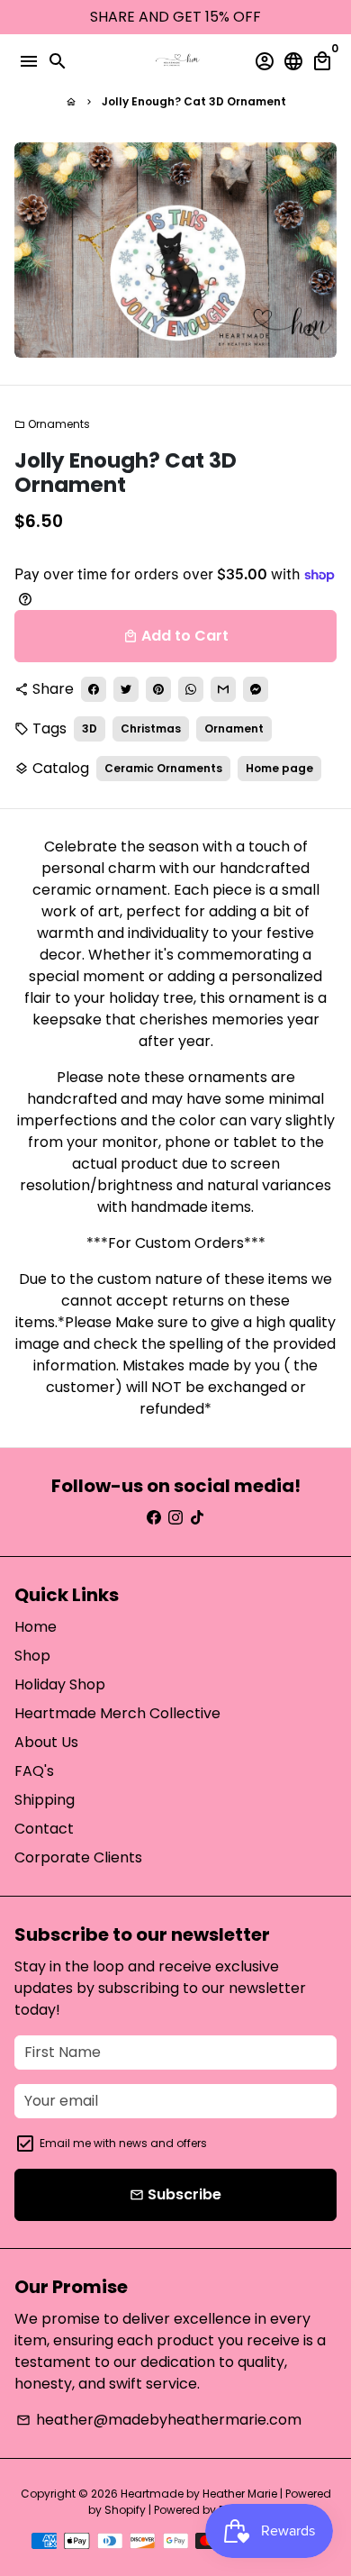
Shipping (45, 1800)
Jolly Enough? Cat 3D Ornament (194, 101)
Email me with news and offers (123, 2143)
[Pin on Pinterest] (158, 689)
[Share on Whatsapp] (191, 689)
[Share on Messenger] (256, 689)
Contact (44, 1829)
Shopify (125, 2510)
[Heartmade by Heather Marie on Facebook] (154, 1518)
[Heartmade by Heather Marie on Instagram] (175, 1518)
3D (90, 728)
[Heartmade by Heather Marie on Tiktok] (197, 1518)
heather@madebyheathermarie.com (159, 2420)
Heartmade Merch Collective (117, 1713)
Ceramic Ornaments (163, 768)
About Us (46, 1742)
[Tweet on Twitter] (126, 689)
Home (36, 1627)
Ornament (234, 728)
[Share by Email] (223, 689)
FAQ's (34, 1771)
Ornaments (52, 424)
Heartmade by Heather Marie (199, 2494)
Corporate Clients (78, 1857)
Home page (279, 768)
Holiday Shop (60, 1684)
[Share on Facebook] (94, 689)
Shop (32, 1656)
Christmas (151, 728)
